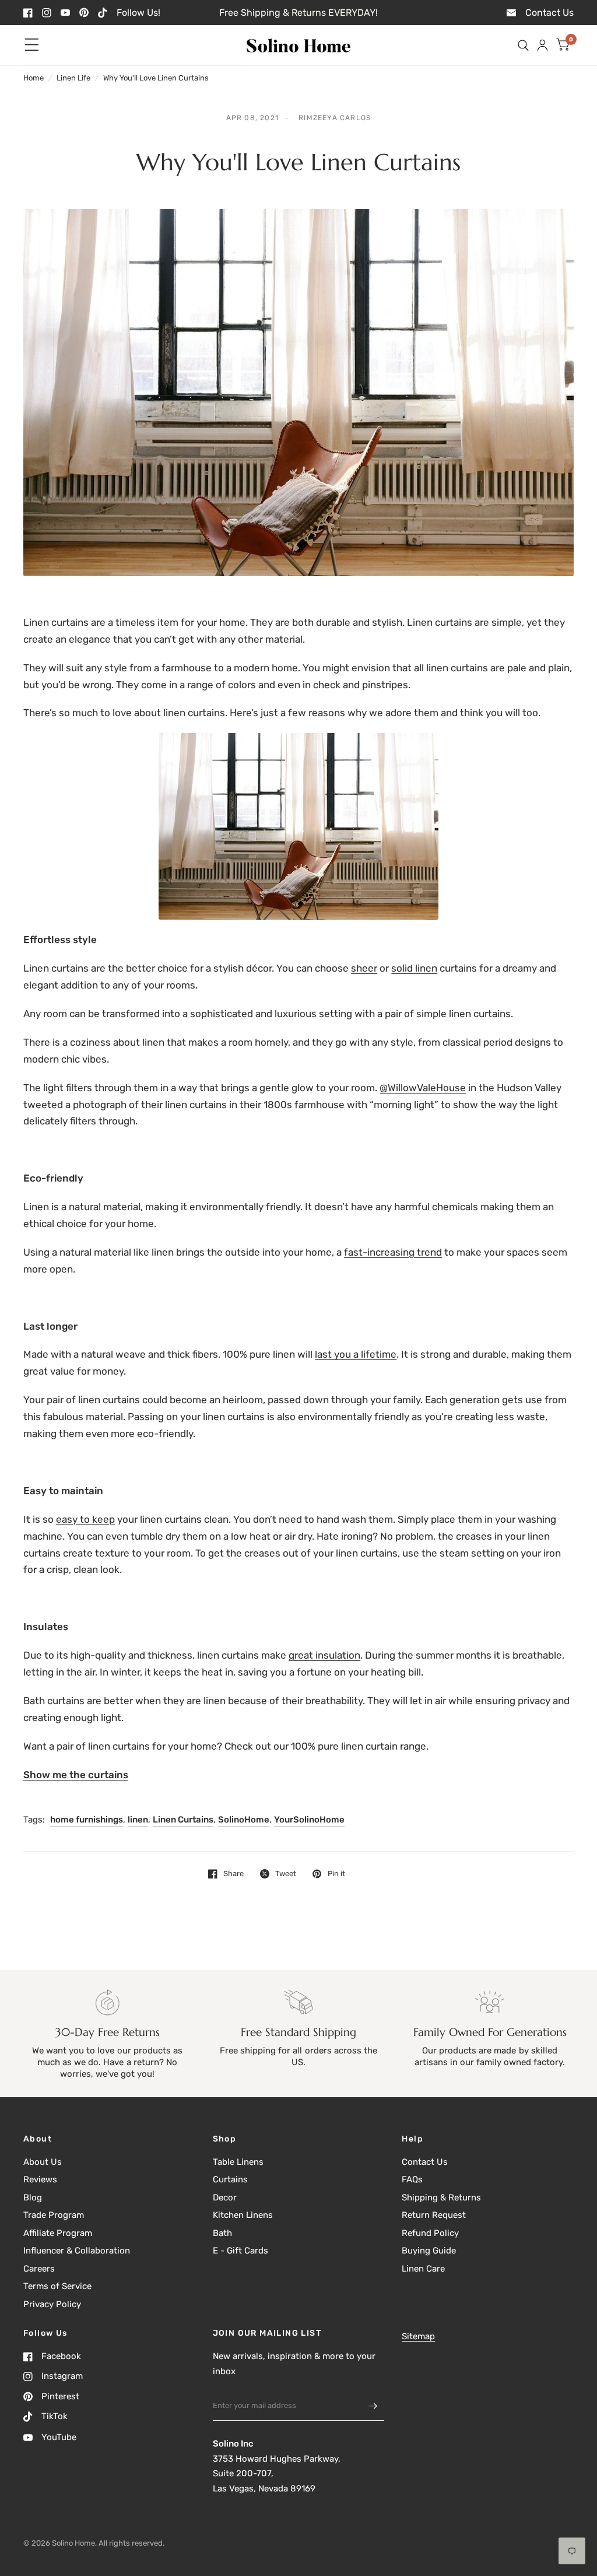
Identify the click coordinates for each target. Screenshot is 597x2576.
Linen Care (423, 2269)
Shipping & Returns (441, 2198)
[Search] (523, 45)
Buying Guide (429, 2251)
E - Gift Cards (240, 2251)
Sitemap (418, 2336)
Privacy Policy (52, 2304)
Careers (39, 2269)
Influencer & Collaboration (77, 2251)
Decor (225, 2198)
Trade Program (54, 2215)
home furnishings (87, 1820)
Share (233, 1874)
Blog (33, 2198)
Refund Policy (430, 2233)
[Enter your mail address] (373, 2406)
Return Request (434, 2215)
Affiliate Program (58, 2233)
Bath (222, 2233)
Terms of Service (57, 2286)
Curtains (230, 2179)
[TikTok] (103, 13)
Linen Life (73, 78)
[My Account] (542, 45)
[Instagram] (47, 13)
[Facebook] (28, 13)
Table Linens (238, 2162)
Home (34, 78)
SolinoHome (244, 1820)
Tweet (286, 1874)
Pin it (336, 1874)
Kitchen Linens (243, 2215)
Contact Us (425, 2162)
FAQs (412, 2179)
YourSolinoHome (309, 1820)
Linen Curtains (183, 1820)
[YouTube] (65, 13)
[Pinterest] (84, 13)
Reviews (40, 2179)
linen (138, 1820)
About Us (43, 2162)
